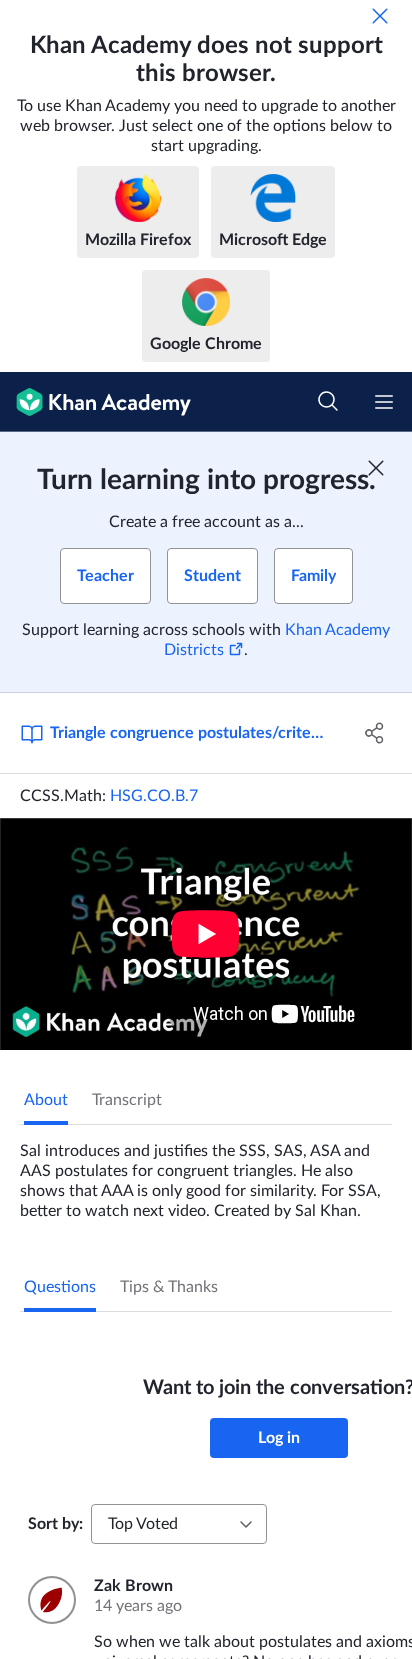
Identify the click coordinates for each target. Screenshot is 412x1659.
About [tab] (46, 1100)
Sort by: (55, 1524)
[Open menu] (384, 402)
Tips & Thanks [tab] (169, 1287)
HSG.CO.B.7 (154, 796)
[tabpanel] (206, 1173)
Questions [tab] (60, 1287)
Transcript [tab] (127, 1100)
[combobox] (179, 1524)
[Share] (374, 733)
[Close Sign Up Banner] (376, 468)
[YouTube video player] (206, 934)
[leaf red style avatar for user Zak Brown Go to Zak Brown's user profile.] (49, 1600)
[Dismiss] (380, 16)
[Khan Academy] (95, 402)
